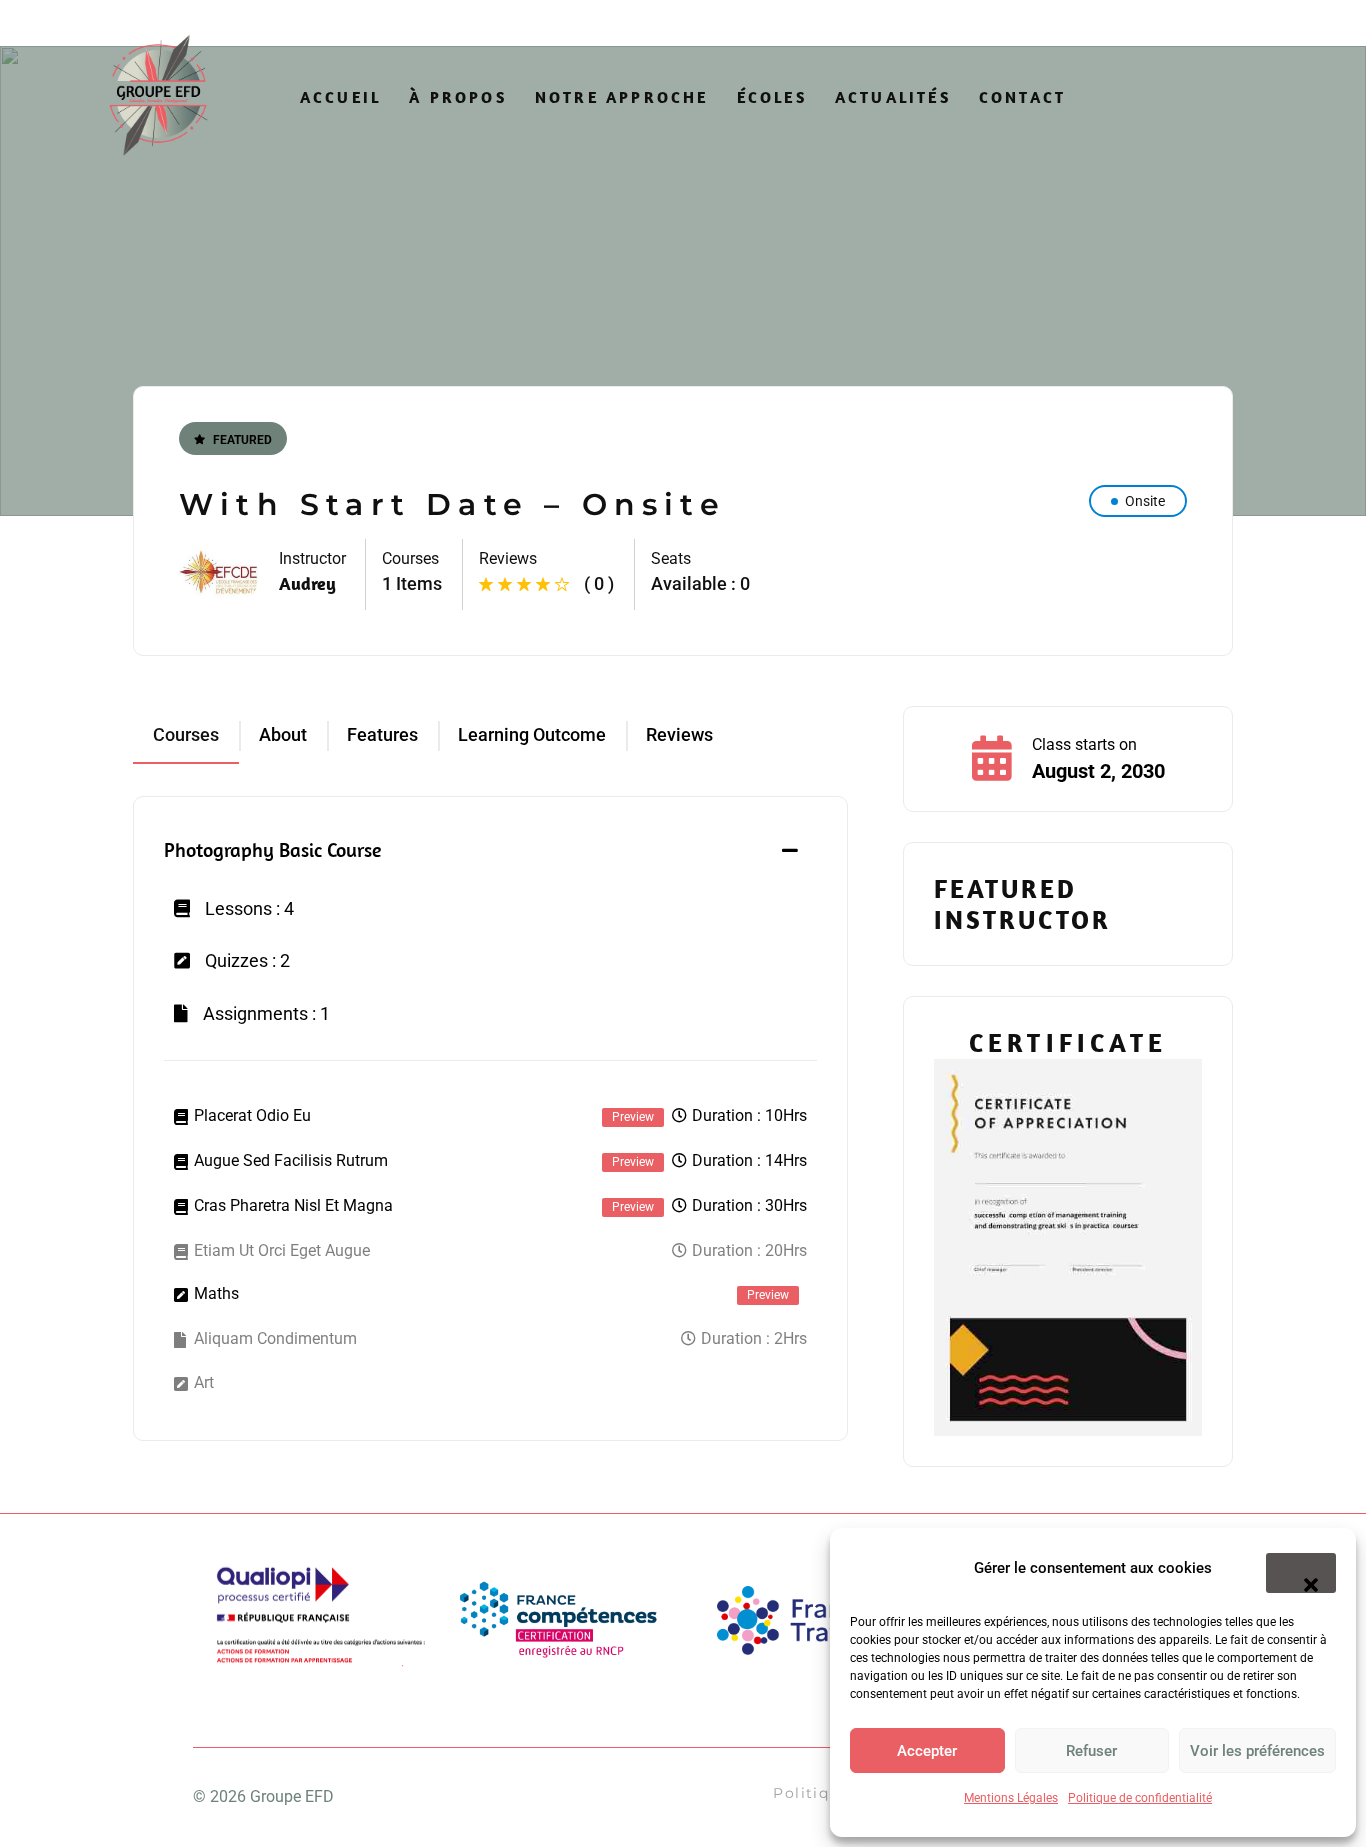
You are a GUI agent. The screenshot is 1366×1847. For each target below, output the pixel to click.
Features (382, 734)
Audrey (307, 583)
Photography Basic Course (272, 849)
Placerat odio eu (252, 1115)
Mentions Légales (1011, 1798)
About (283, 734)
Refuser (1091, 1751)
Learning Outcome (532, 734)
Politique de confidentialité (1140, 1798)
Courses (186, 734)
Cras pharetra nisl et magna (293, 1205)
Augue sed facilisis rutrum (291, 1160)
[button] (1301, 1573)
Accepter (927, 1751)
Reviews (679, 734)
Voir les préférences (1257, 1751)
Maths (216, 1293)
